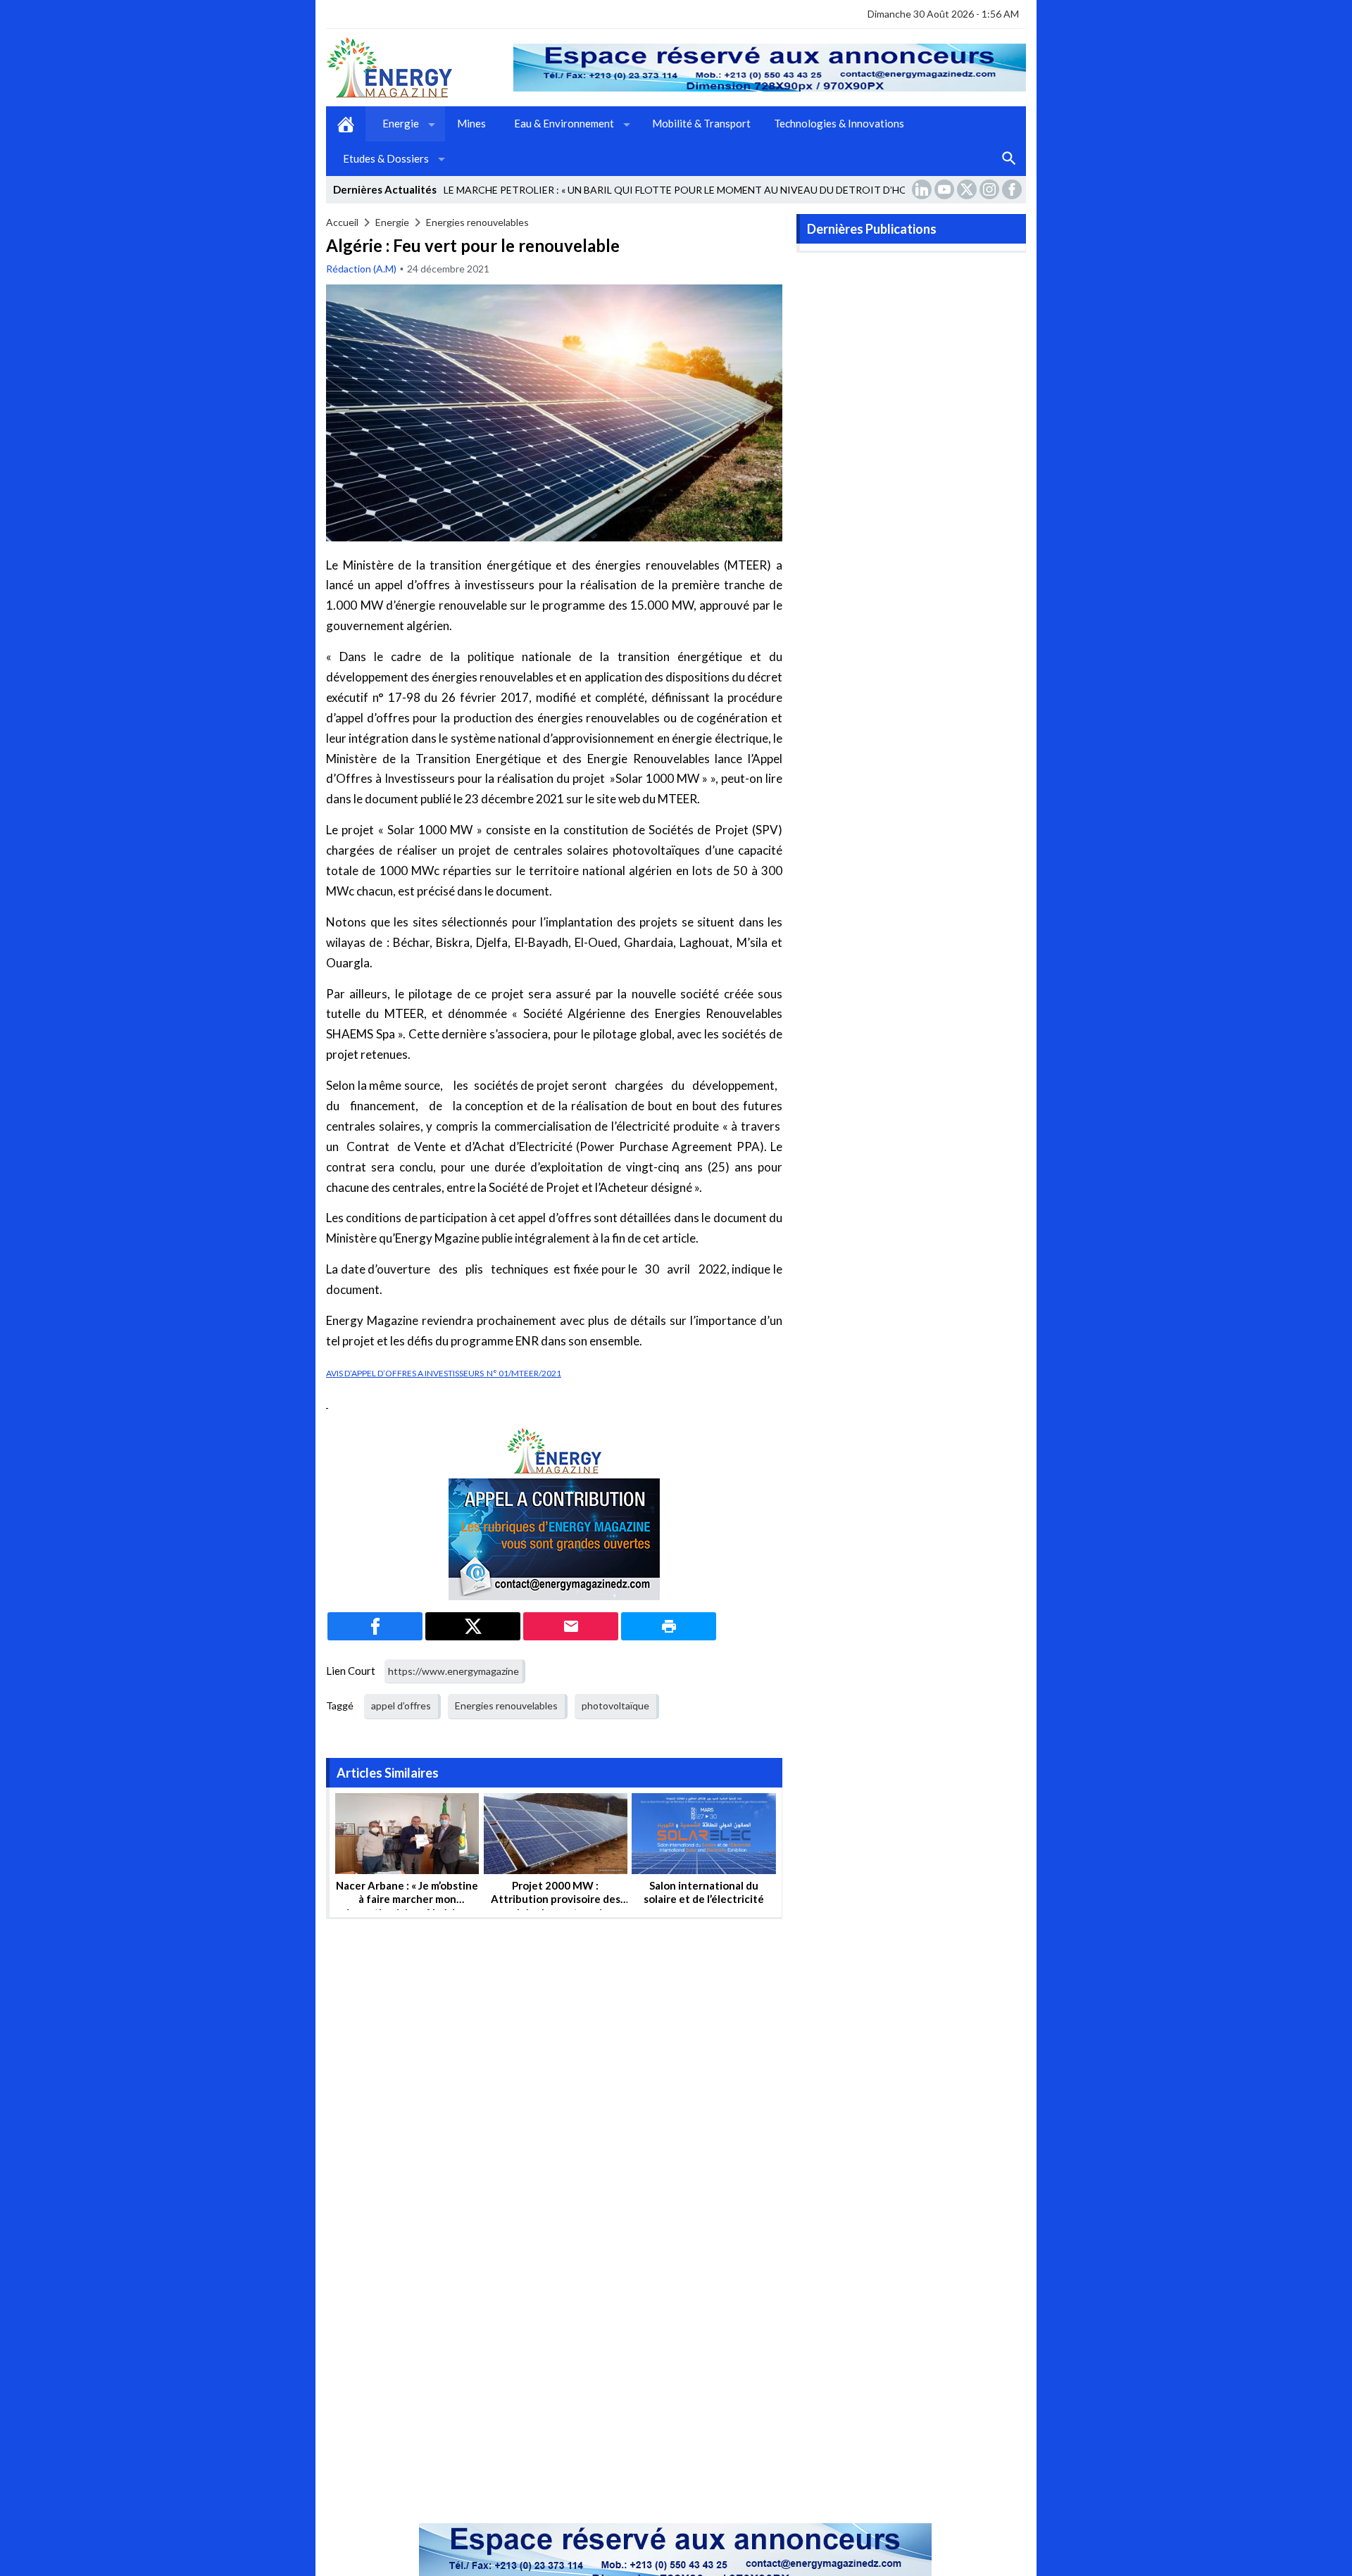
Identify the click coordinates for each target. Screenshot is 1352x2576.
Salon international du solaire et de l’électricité (704, 1892)
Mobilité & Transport (701, 123)
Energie (401, 123)
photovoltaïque (615, 1705)
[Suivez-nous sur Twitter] (968, 189)
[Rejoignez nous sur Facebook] (1013, 189)
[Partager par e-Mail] (571, 1626)
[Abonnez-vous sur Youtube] (946, 189)
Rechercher (1009, 159)
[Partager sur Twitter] (473, 1626)
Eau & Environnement (564, 123)
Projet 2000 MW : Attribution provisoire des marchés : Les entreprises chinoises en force (556, 1906)
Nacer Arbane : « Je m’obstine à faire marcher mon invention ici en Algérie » (407, 1899)
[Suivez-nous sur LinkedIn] (923, 189)
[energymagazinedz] (420, 68)
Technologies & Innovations (839, 123)
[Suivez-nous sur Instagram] (991, 189)
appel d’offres (401, 1705)
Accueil (346, 124)
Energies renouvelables (477, 222)
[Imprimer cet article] (669, 1626)
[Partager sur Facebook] (375, 1626)
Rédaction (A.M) (361, 269)
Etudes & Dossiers (386, 158)
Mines (471, 123)
